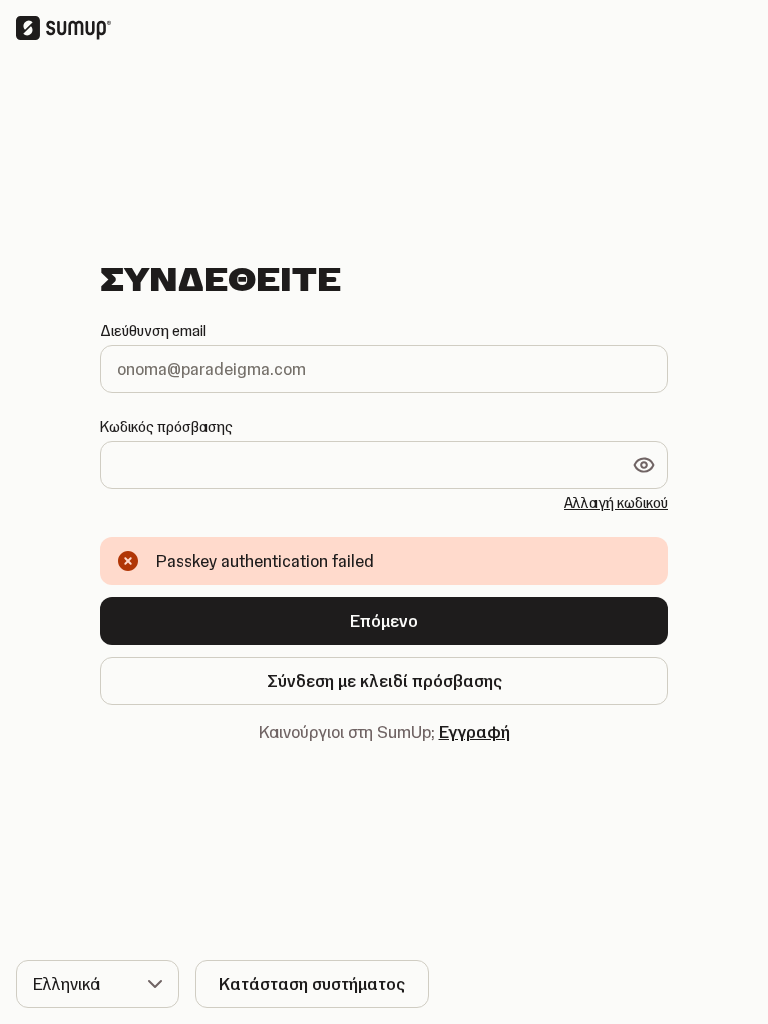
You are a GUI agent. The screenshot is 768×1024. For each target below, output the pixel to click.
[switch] (644, 465)
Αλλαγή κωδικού (616, 503)
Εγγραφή (474, 732)
